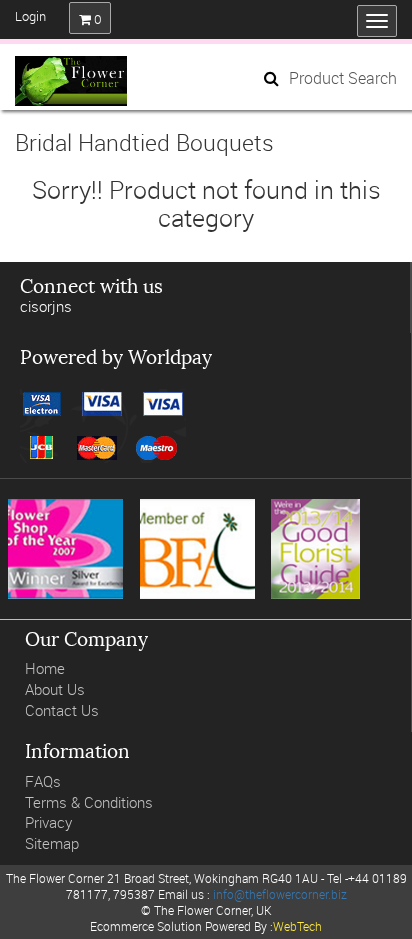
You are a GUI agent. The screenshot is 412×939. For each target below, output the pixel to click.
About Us (55, 689)
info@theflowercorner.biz (280, 894)
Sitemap (52, 843)
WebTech (297, 926)
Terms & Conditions (89, 802)
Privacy (48, 822)
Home (45, 668)
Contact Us (62, 710)
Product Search (343, 78)
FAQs (43, 781)
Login (30, 16)
